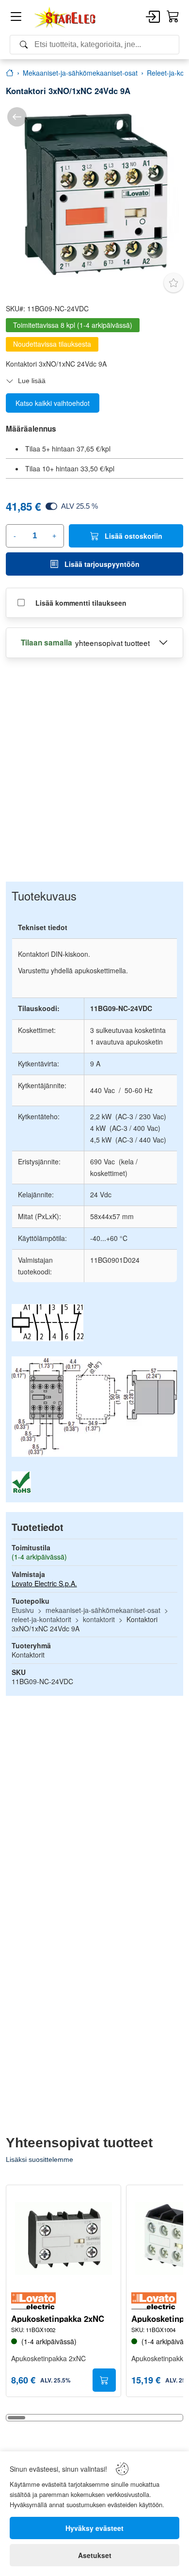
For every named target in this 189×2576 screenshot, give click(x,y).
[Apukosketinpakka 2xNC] (63, 2238)
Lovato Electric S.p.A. (44, 1583)
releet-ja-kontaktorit (41, 1619)
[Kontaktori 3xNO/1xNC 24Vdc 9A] (94, 194)
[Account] (153, 17)
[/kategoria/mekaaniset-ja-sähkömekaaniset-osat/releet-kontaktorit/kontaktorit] (17, 117)
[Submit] (104, 2380)
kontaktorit (99, 1619)
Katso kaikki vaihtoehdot (53, 403)
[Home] (65, 17)
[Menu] (16, 18)
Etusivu (23, 1610)
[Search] (94, 45)
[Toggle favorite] (173, 283)
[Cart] (173, 17)
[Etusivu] (10, 73)
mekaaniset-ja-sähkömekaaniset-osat (103, 1610)
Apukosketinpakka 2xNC (58, 2319)
